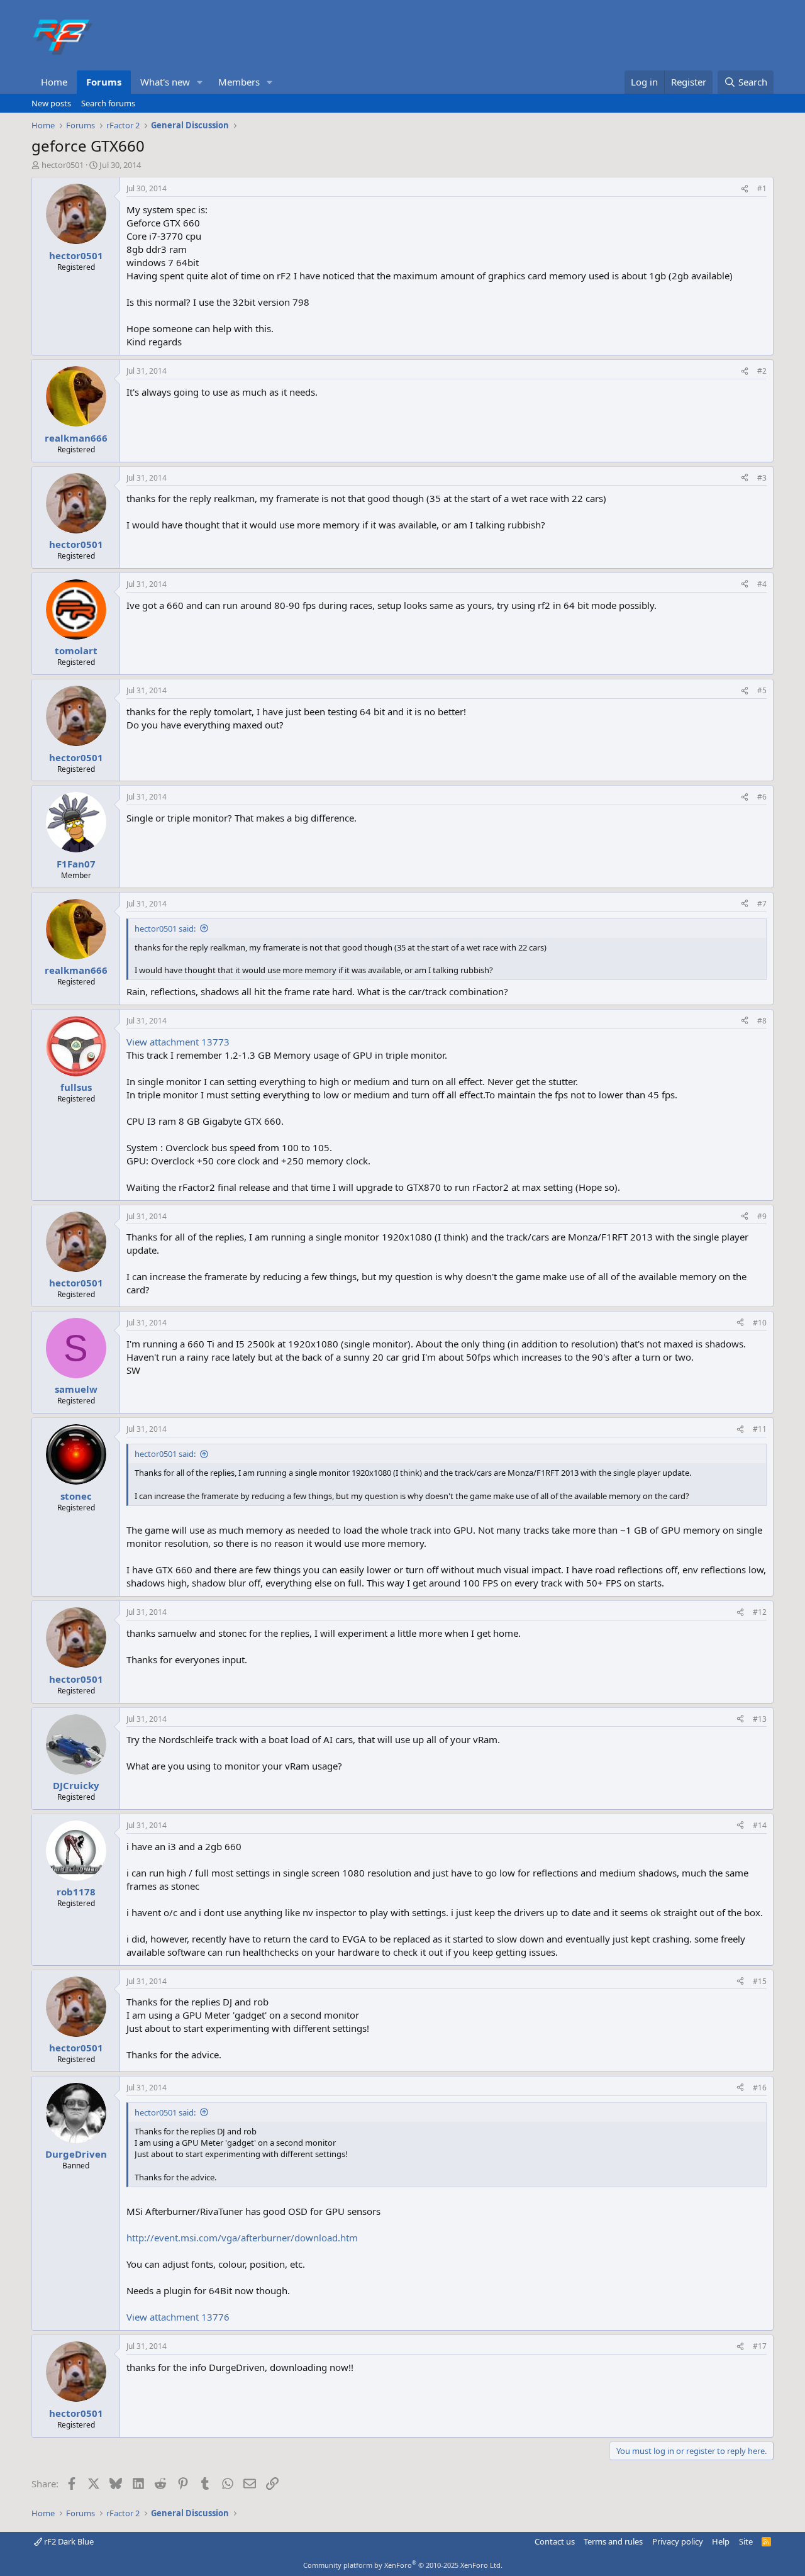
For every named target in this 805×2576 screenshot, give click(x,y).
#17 (760, 2346)
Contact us (555, 2541)
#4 (762, 584)
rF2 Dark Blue (68, 2541)
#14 (760, 1825)
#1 (762, 188)
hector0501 (63, 165)
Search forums (108, 103)
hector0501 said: (165, 928)
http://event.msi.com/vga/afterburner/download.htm (242, 2238)
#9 (762, 1216)
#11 (760, 1429)
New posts (51, 103)
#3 (762, 478)
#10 (760, 1323)
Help (721, 2541)
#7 (762, 904)
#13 (760, 1719)
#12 (760, 1612)
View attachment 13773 (178, 1042)
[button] (200, 82)
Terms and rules (613, 2541)
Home (54, 82)
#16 (760, 2088)
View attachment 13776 (178, 2317)
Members (239, 82)
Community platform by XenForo (403, 2565)
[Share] (745, 189)
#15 (760, 1981)
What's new (165, 82)
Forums (104, 82)
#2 (762, 371)
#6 (762, 797)
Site (746, 2541)
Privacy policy (678, 2541)
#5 (762, 690)
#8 (762, 1021)
